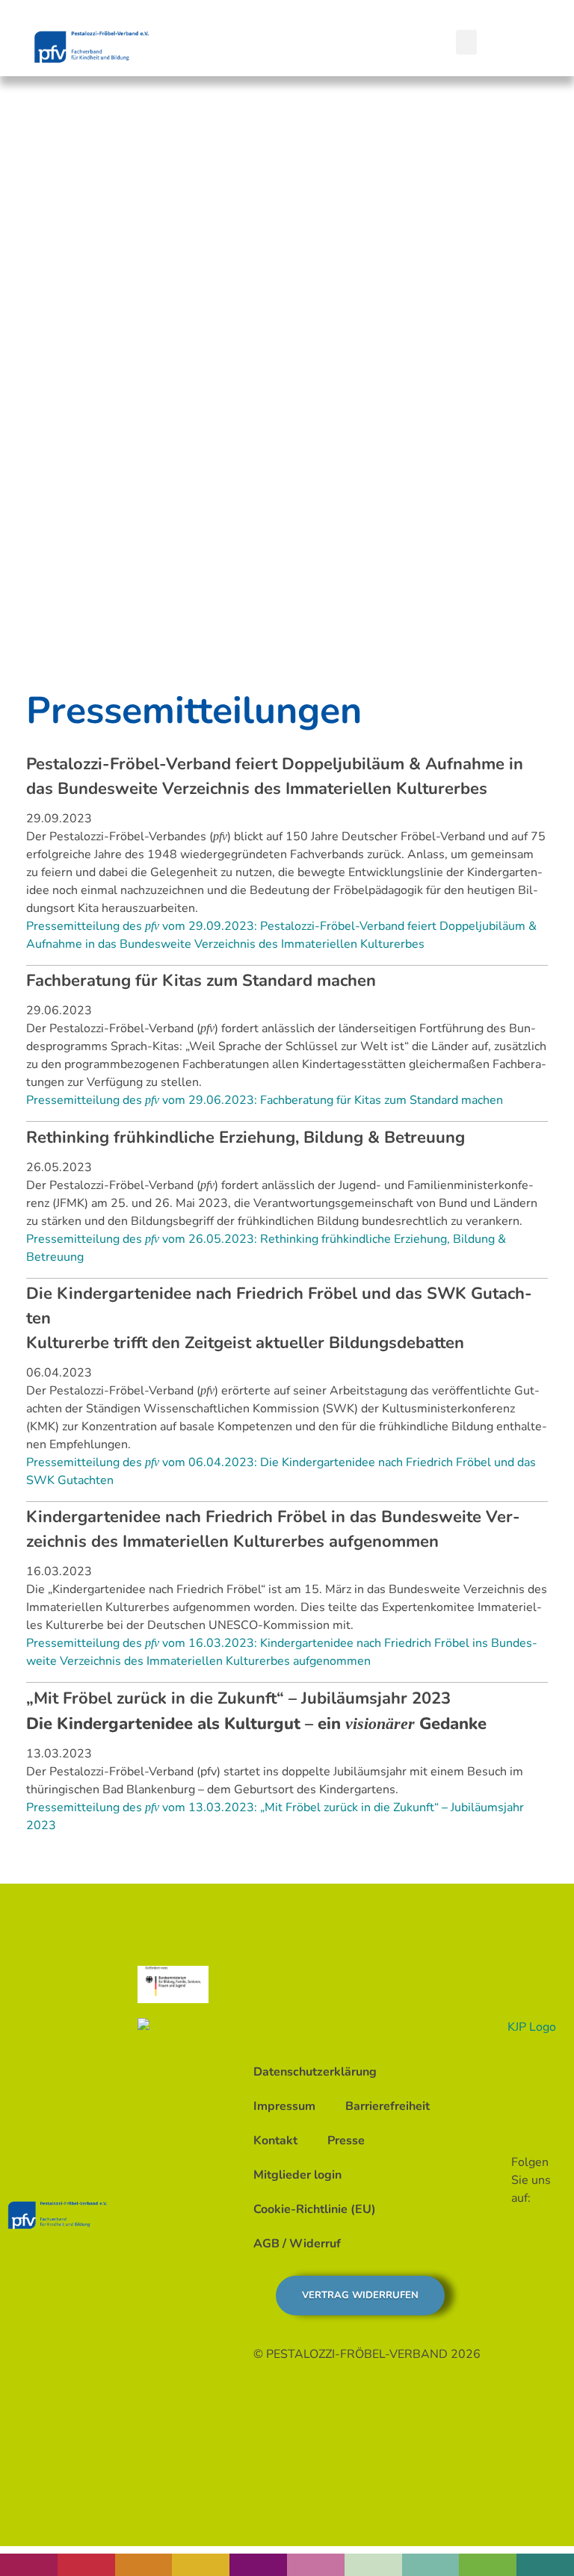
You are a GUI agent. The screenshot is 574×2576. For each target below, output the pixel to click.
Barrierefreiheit (388, 2106)
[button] (466, 42)
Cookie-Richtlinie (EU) (315, 2209)
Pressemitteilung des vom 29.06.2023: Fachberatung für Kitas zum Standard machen (265, 1100)
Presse (346, 2141)
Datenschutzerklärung (315, 2072)
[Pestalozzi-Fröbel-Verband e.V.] (92, 47)
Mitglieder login (297, 2175)
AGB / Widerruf (297, 2244)
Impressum (284, 2106)
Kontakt (275, 2141)
